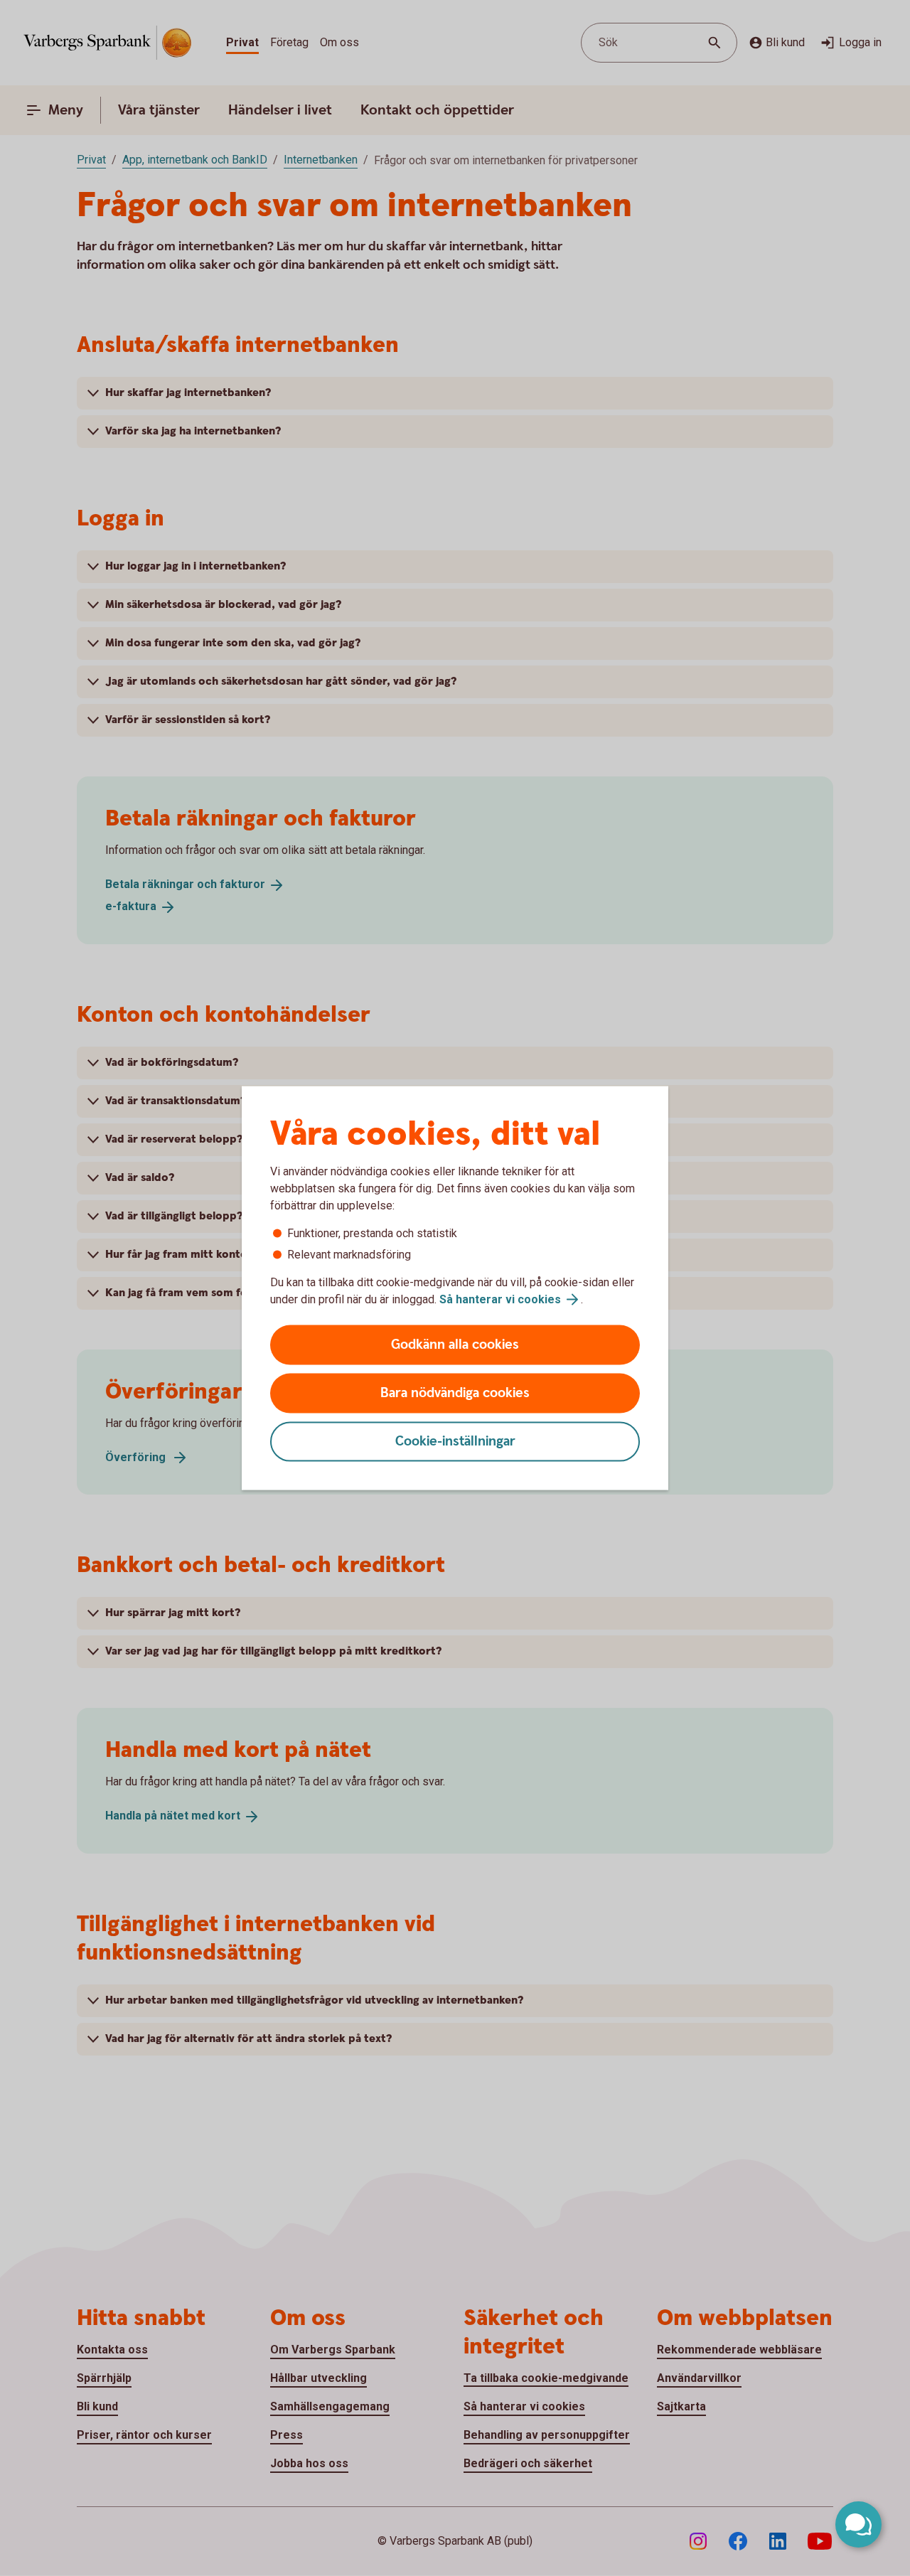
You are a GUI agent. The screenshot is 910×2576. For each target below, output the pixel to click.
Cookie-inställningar (455, 1442)
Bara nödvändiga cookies (455, 1393)
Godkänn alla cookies (455, 1345)
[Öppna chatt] (858, 2524)
